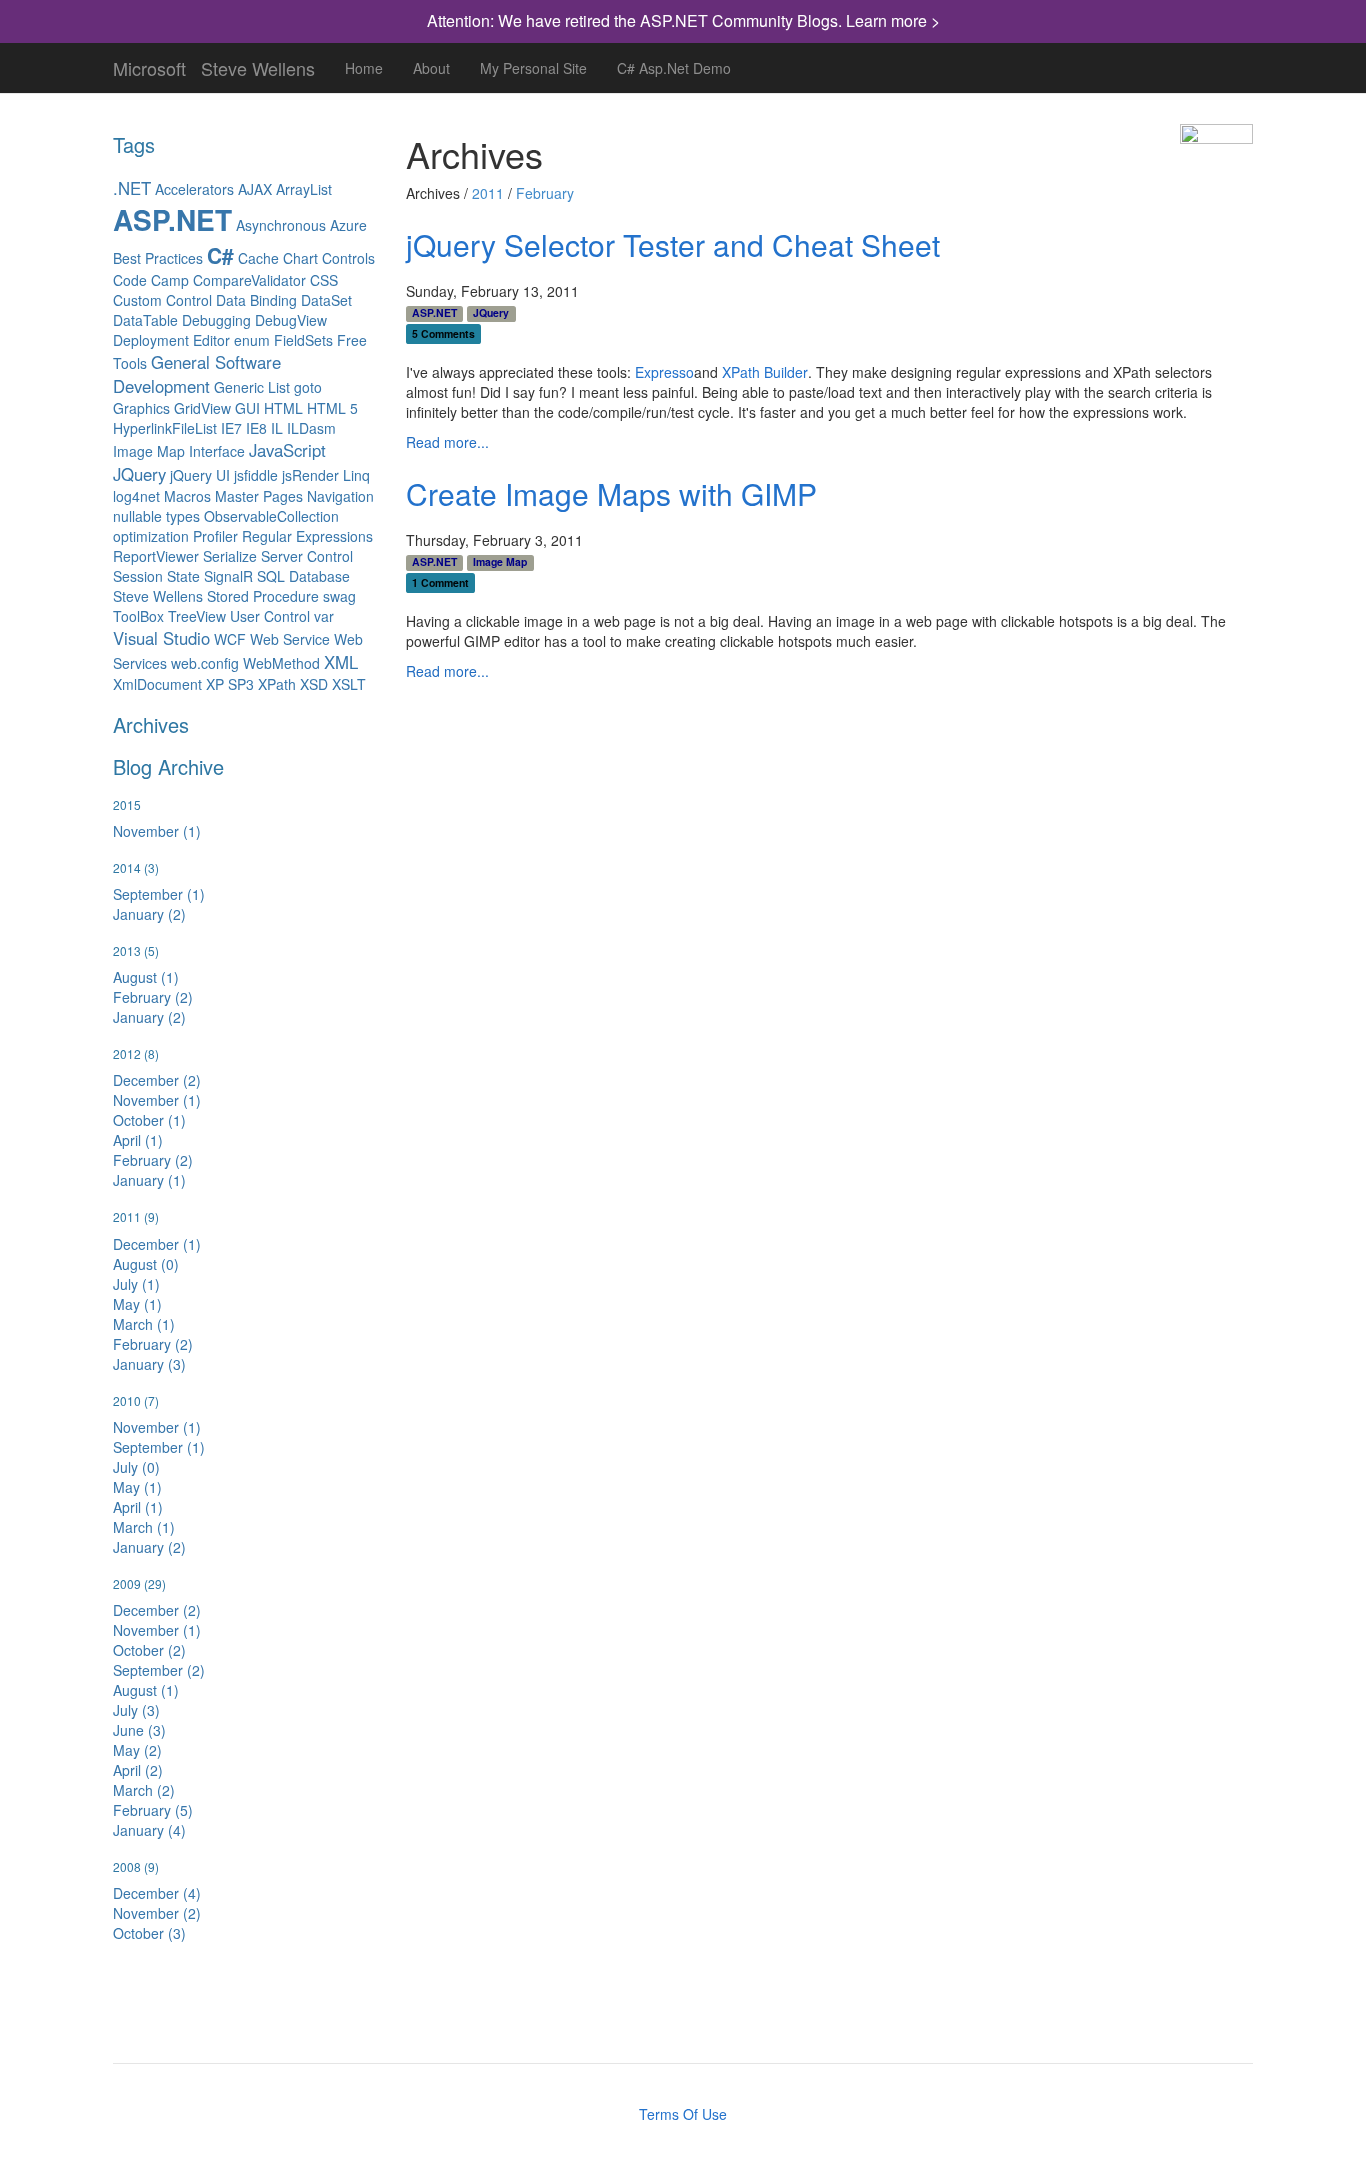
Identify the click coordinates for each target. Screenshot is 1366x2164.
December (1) (157, 1244)
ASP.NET (172, 219)
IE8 (256, 428)
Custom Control (162, 300)
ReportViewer (156, 556)
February (545, 193)
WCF (230, 639)
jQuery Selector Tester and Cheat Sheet (673, 244)
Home (364, 68)
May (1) (137, 1304)
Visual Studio (161, 638)
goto (308, 387)
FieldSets (303, 340)
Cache (258, 258)
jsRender (310, 475)
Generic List (252, 387)
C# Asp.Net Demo (674, 68)
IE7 (231, 428)
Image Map (149, 451)
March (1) (144, 1324)
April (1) (138, 1140)
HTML (283, 408)
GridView (202, 408)
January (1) (149, 1180)
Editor (211, 340)
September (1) (159, 894)
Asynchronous (281, 225)
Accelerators (194, 189)
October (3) (149, 1933)
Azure (348, 225)
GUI (247, 408)
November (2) (157, 1913)
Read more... (447, 442)
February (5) (153, 1810)
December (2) (157, 1080)
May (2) (137, 1750)
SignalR (228, 576)
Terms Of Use (683, 2114)
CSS (324, 280)
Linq (356, 475)
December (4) (157, 1893)
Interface (217, 451)
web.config (205, 663)
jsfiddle (256, 475)
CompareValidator (249, 280)
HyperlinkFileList (165, 428)
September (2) (159, 1670)
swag (339, 596)
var (324, 616)
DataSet (326, 300)
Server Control (307, 556)
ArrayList (304, 189)
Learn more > (893, 20)
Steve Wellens (258, 64)
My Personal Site (533, 68)
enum (252, 340)
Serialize (230, 556)
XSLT (349, 684)
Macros (187, 496)
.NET (132, 188)
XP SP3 (230, 684)
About (431, 68)
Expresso (664, 372)
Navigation (340, 496)
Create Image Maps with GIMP (611, 493)
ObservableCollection (271, 516)
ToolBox (138, 616)
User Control (270, 616)
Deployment (151, 340)
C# (220, 255)
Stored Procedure (263, 596)
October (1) (149, 1120)
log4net (136, 496)
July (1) (136, 1284)
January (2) (149, 914)
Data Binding (256, 300)
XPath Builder (765, 372)
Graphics (141, 408)
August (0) (146, 1264)
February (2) (153, 997)
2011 (488, 193)
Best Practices (158, 258)
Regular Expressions (307, 536)
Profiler (215, 536)
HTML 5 (332, 408)
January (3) (149, 1364)
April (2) (138, 1770)
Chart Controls (329, 258)
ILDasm (311, 428)
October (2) (149, 1650)
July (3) (136, 1710)
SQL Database (303, 576)
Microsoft (149, 64)
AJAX (255, 189)
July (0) (136, 1467)
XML (341, 662)
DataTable (145, 320)
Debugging (216, 320)
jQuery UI (200, 475)
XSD (314, 684)
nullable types (156, 516)
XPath (277, 684)
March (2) (144, 1790)
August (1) (146, 977)
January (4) (149, 1830)
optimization (151, 536)
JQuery (139, 474)
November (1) (157, 831)
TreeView (197, 616)
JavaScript (287, 450)
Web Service (290, 639)
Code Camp (151, 280)
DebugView (291, 320)
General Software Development (197, 374)
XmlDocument (157, 684)
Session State (156, 576)
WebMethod (281, 663)
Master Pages (259, 496)
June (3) (139, 1730)
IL (277, 428)
